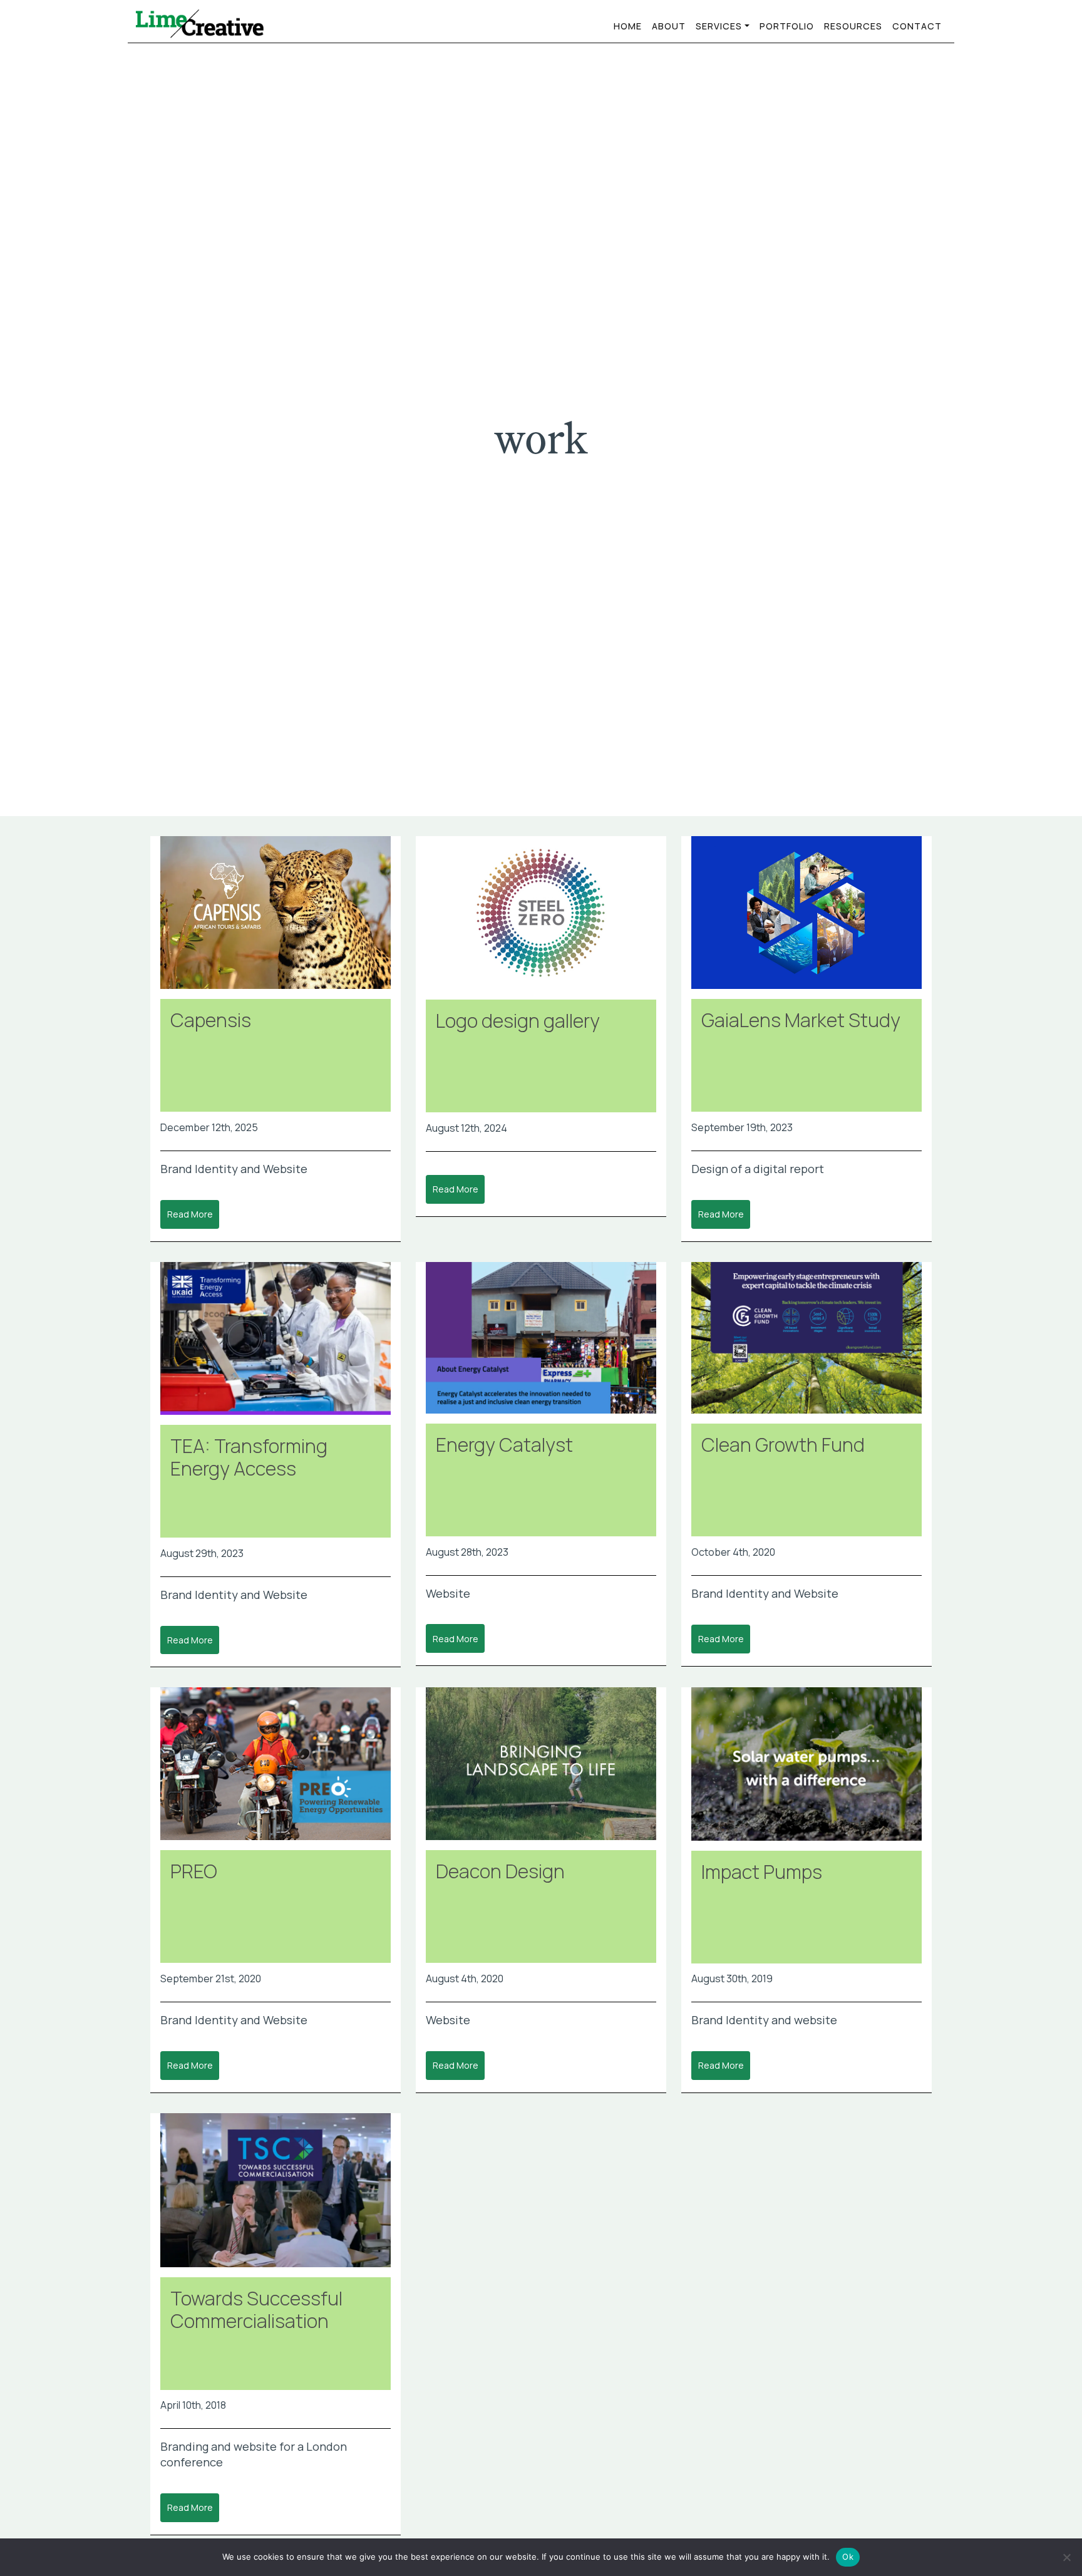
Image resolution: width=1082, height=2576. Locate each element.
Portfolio (787, 26)
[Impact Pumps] (806, 1769)
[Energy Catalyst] (541, 1343)
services (719, 26)
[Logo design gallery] (541, 918)
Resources (853, 26)
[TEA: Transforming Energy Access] (276, 1343)
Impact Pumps (762, 1872)
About (669, 26)
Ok (848, 2557)
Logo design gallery (518, 1021)
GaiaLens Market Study (801, 1020)
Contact (917, 26)
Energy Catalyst (504, 1445)
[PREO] (276, 1769)
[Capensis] (276, 918)
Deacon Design (500, 1871)
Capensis (211, 1020)
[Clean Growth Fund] (806, 1343)
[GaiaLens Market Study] (806, 918)
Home (628, 26)
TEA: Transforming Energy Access (249, 1457)
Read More (190, 1214)
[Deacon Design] (541, 1769)
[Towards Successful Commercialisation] (276, 2195)
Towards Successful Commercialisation (256, 2310)
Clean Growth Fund (783, 1445)
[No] (1066, 2557)
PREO (194, 1871)
